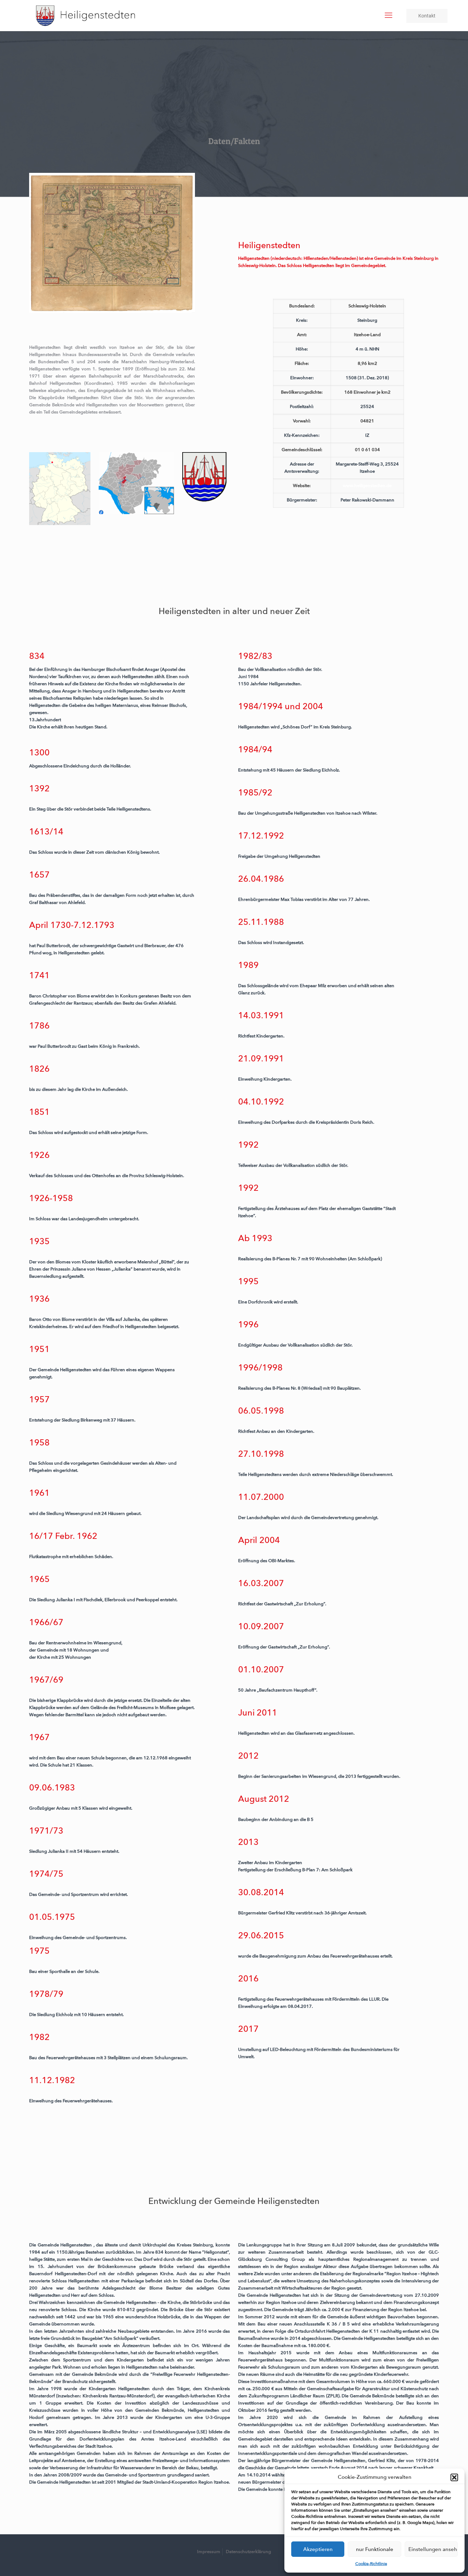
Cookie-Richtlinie (371, 2564)
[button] (454, 2477)
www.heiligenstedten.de (367, 486)
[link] (112, 243)
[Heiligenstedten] (85, 15)
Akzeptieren (318, 2549)
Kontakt (427, 16)
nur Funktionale (375, 2549)
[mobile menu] (389, 15)
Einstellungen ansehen (433, 2549)
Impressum (209, 2552)
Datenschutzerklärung (248, 2552)
